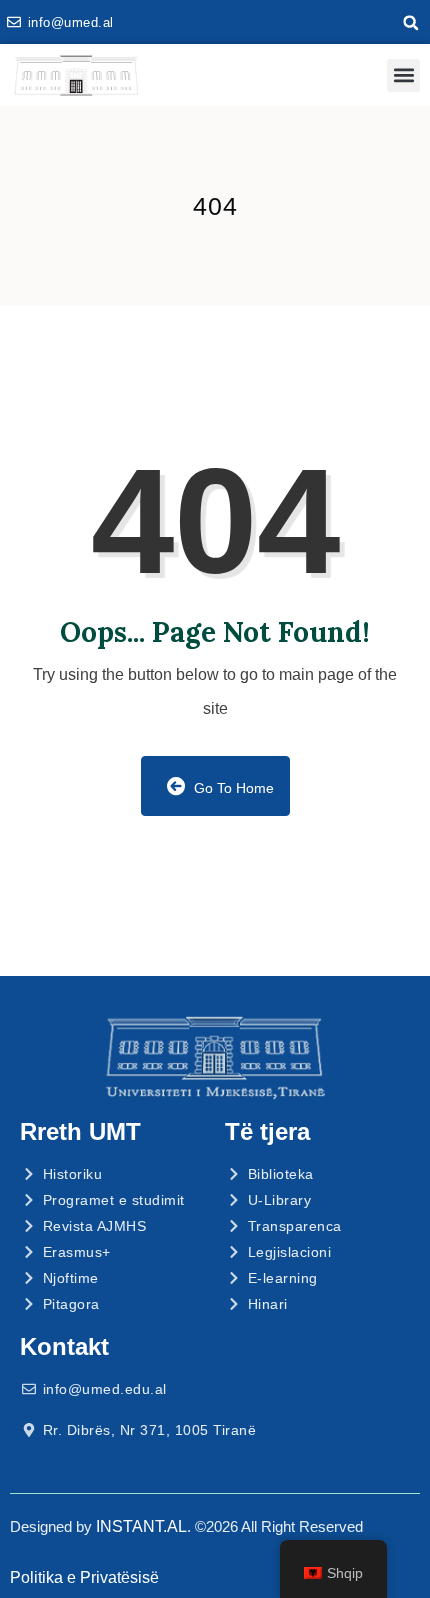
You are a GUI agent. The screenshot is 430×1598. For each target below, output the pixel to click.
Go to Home (232, 788)
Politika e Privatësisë (84, 1577)
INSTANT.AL (141, 1526)
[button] (411, 23)
